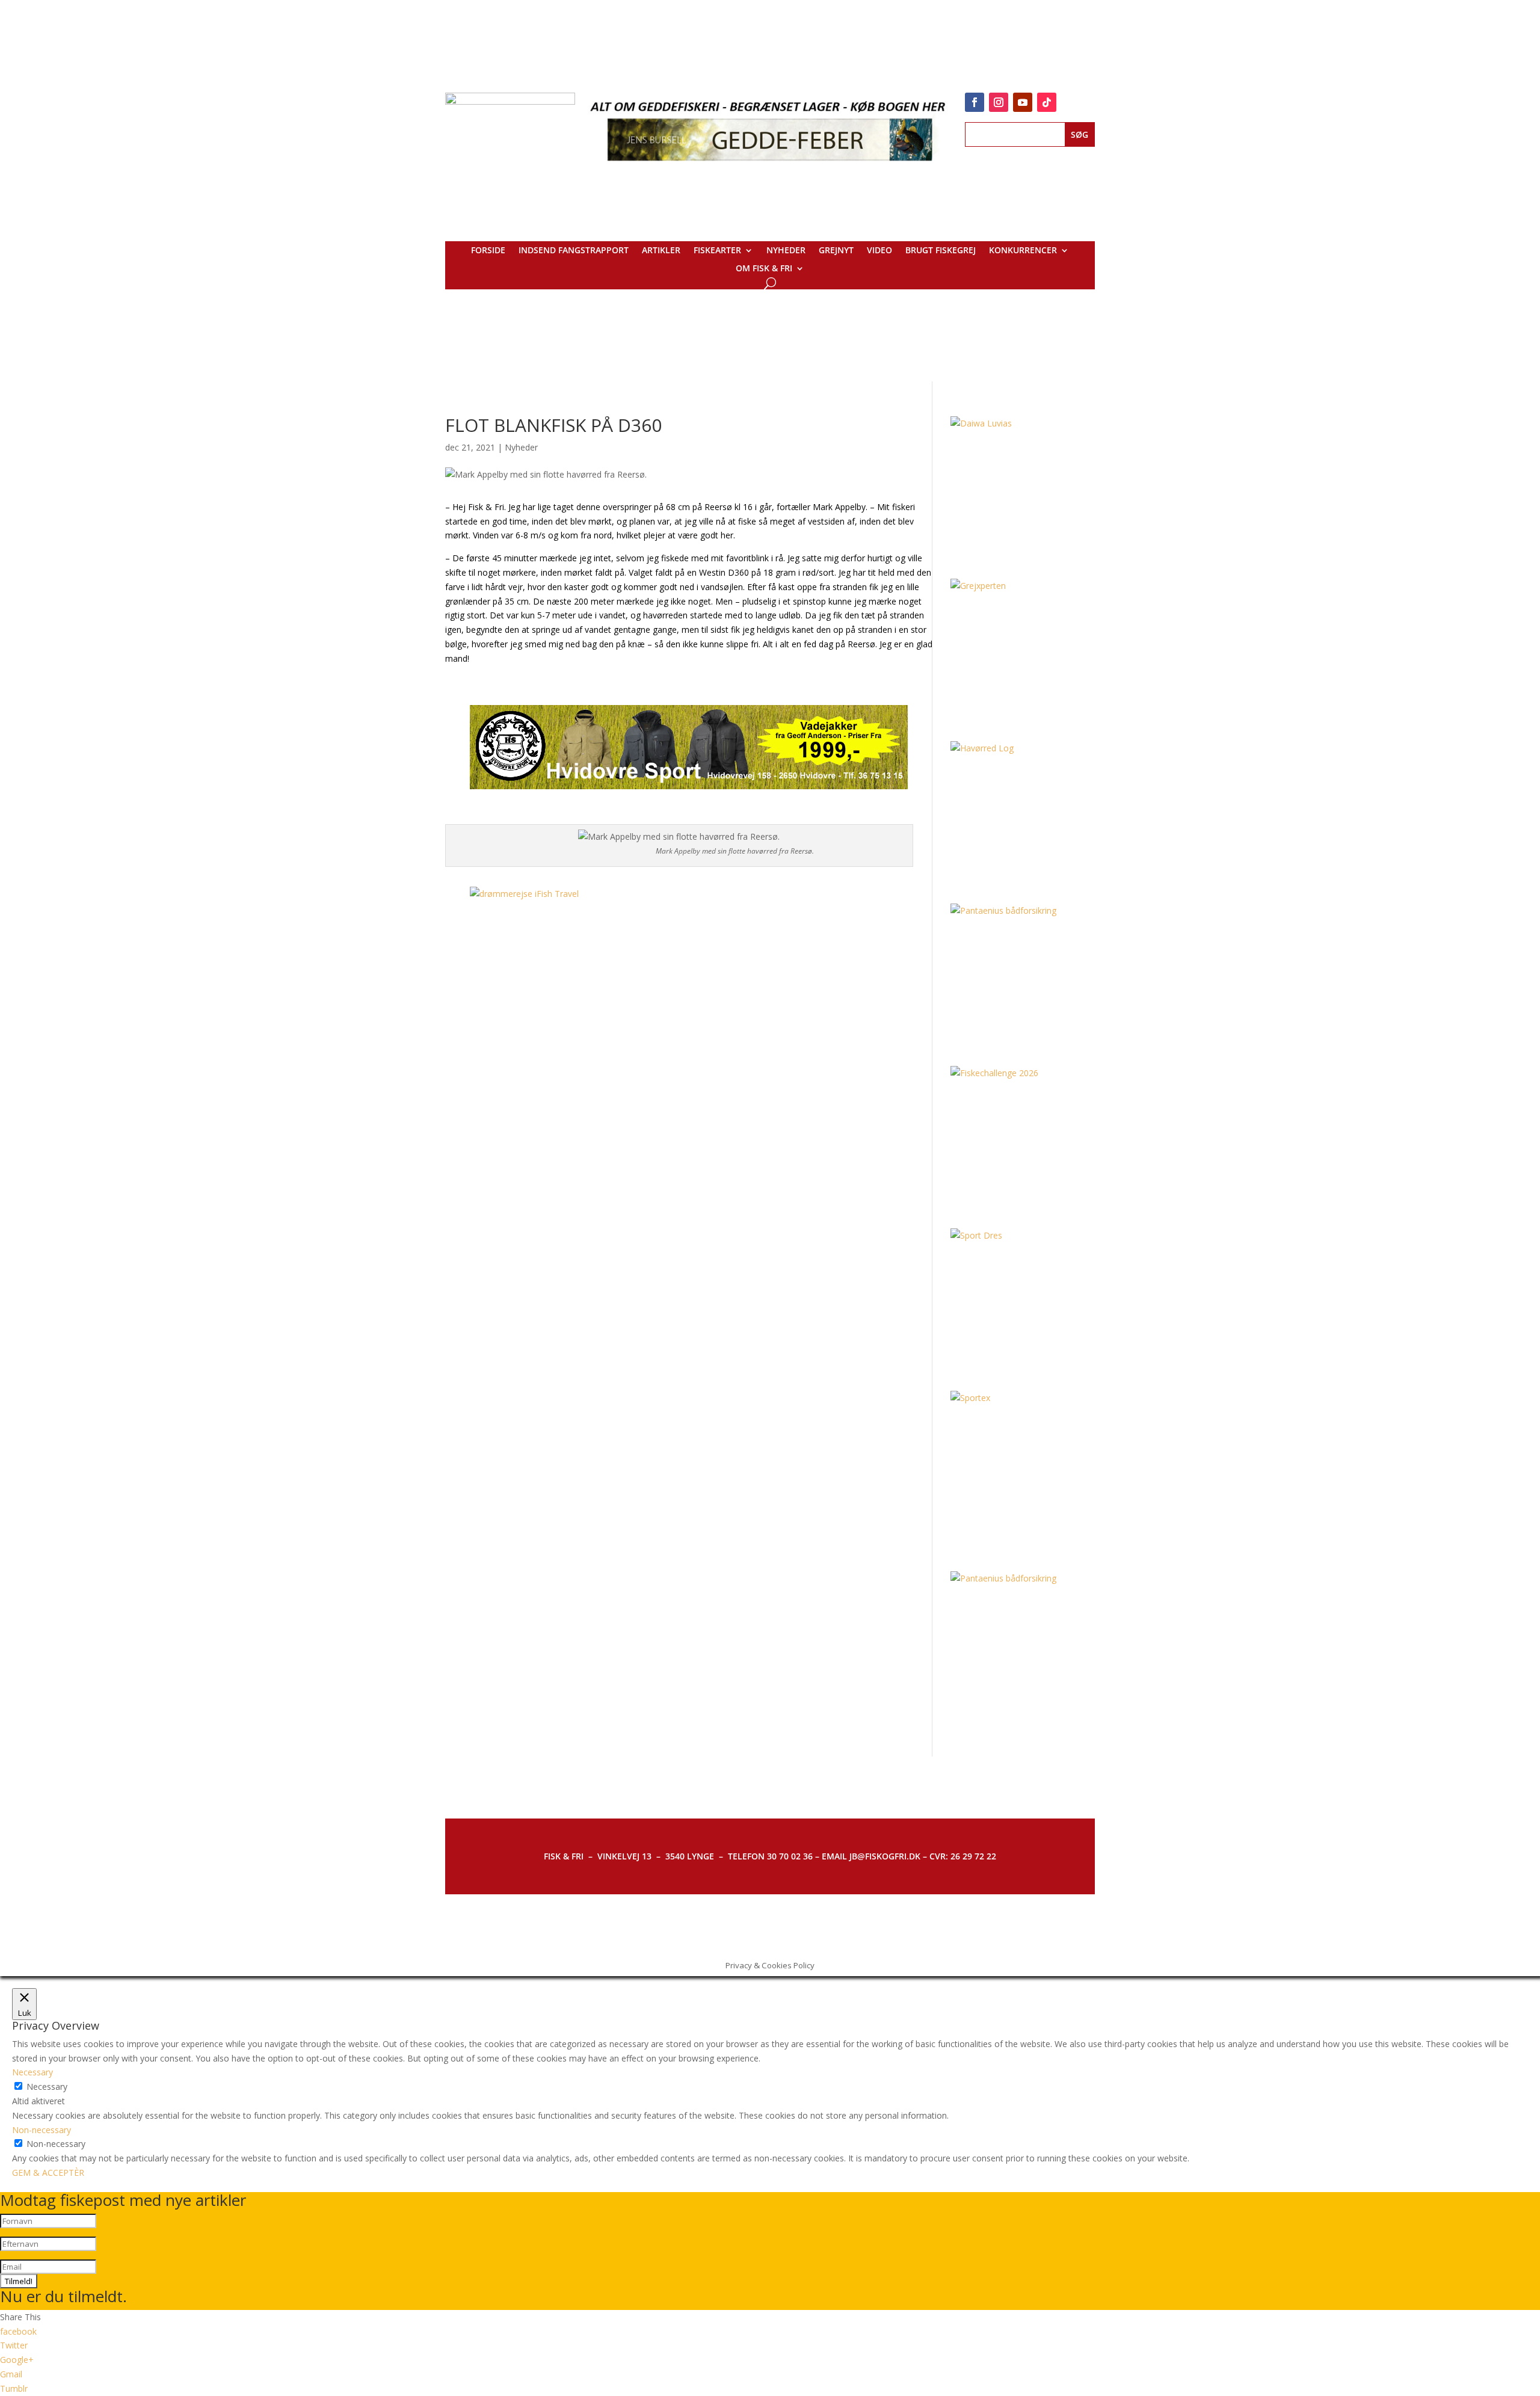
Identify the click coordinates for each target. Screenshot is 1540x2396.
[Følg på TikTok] (1047, 102)
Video (879, 251)
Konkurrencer (1023, 251)
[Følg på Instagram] (999, 102)
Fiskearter (717, 251)
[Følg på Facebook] (975, 102)
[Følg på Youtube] (1023, 102)
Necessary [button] (32, 2072)
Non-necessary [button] (42, 2130)
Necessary (47, 2086)
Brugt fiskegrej (941, 251)
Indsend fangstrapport (574, 251)
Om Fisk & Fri (764, 269)
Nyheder (786, 251)
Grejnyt (836, 251)
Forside (488, 251)
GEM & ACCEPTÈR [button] (48, 2173)
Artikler (661, 251)
